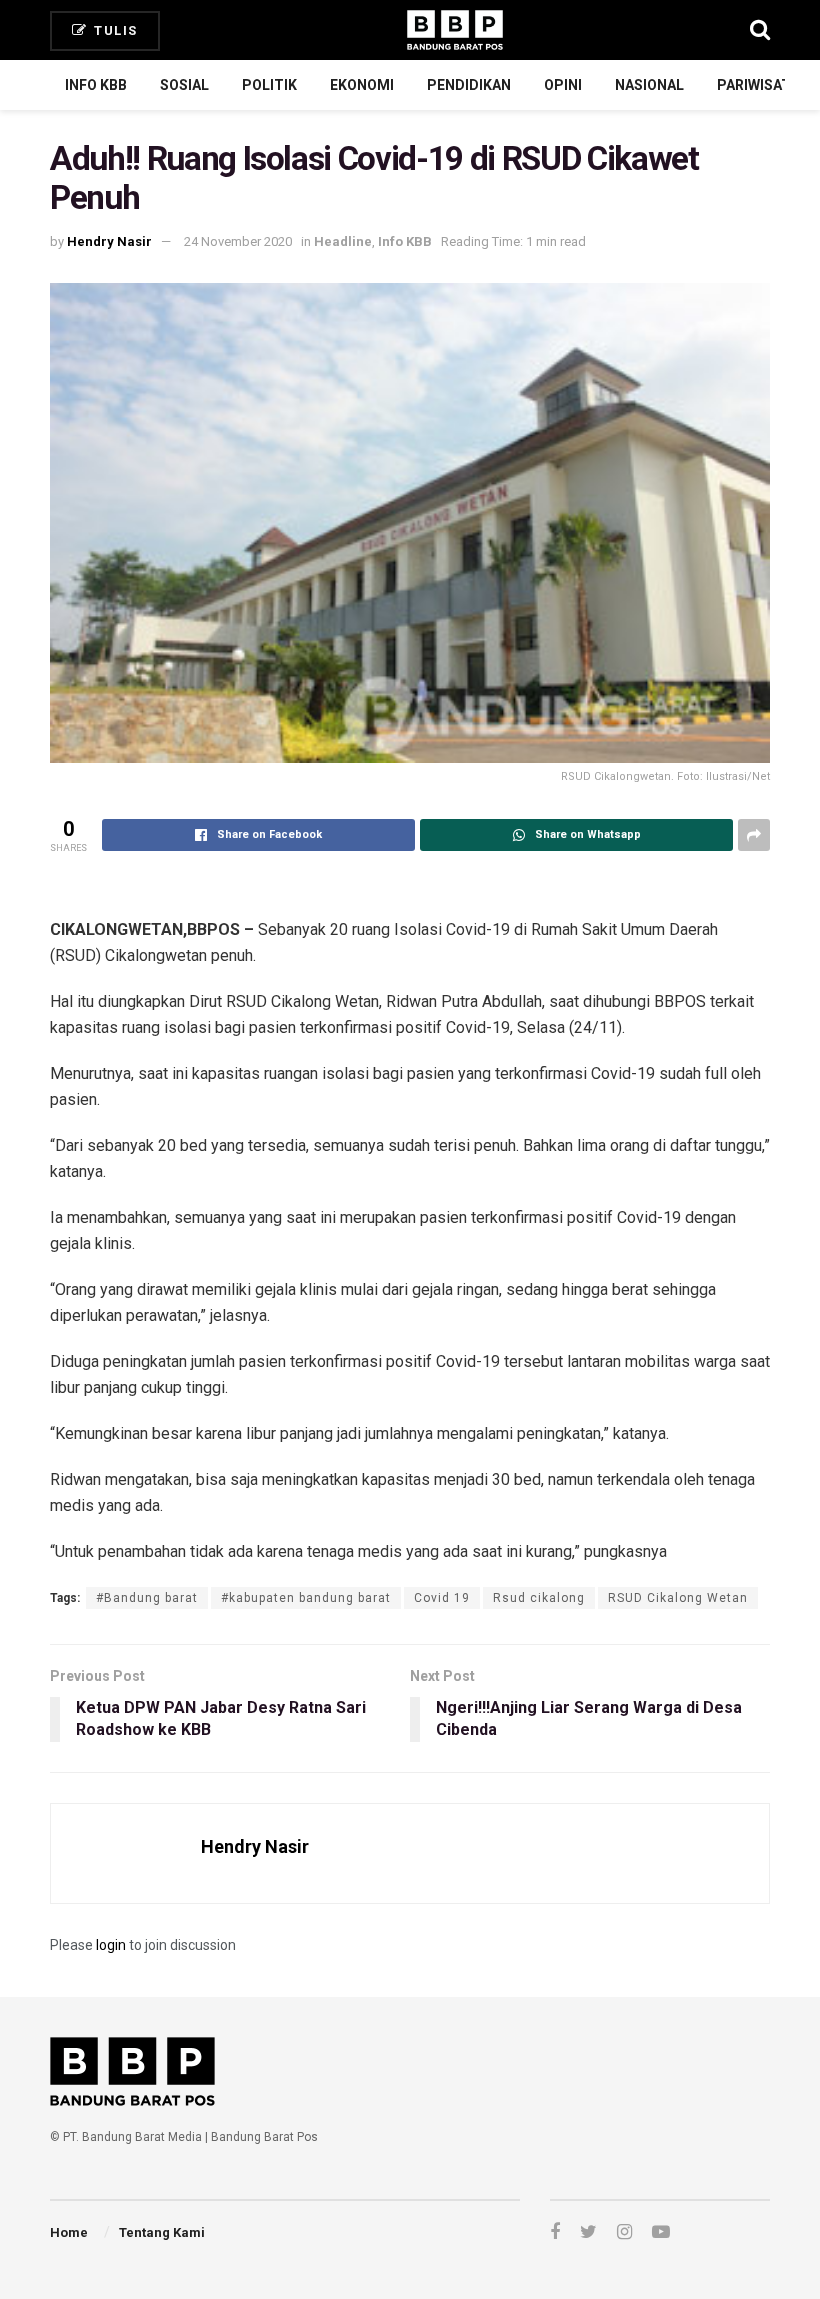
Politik (269, 85)
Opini (563, 85)
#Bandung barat (147, 1598)
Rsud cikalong (539, 1598)
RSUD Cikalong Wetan (678, 1598)
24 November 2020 (238, 241)
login (111, 1945)
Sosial (184, 85)
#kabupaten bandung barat (306, 1598)
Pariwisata (758, 85)
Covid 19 (442, 1598)
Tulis (114, 30)
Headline (343, 241)
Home (69, 2232)
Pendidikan (469, 85)
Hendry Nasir (109, 241)
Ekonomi (362, 85)
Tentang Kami (162, 2232)
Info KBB (96, 85)
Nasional (649, 85)
